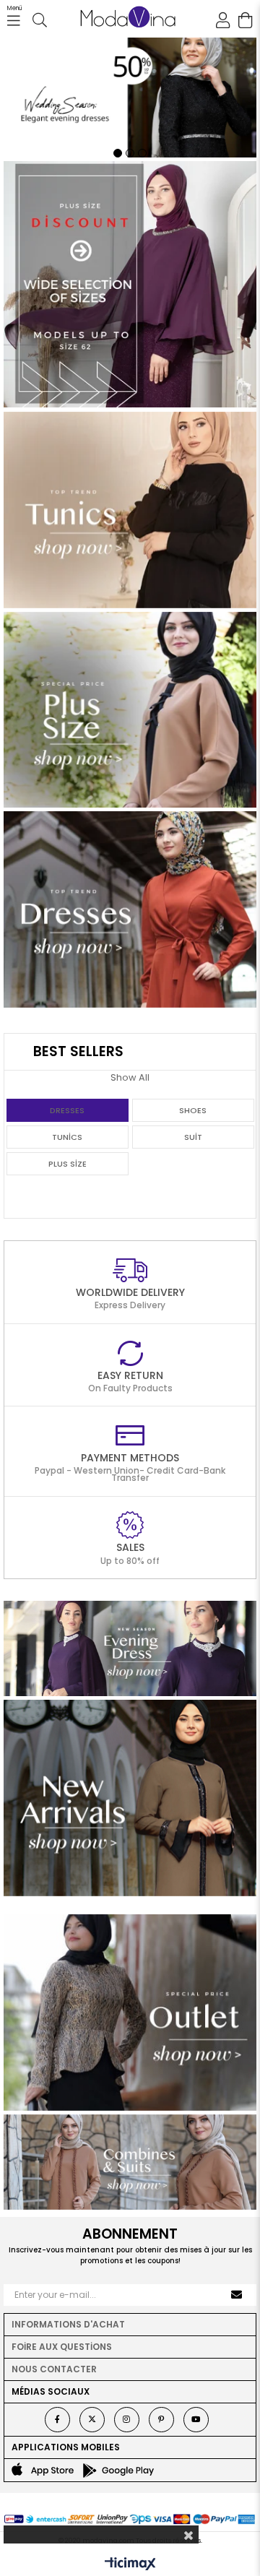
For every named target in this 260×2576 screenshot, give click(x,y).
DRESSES (67, 1110)
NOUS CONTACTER (54, 2369)
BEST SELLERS (78, 1051)
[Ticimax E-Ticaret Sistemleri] (130, 2565)
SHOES (193, 1110)
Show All (130, 1077)
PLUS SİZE (68, 1164)
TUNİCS (67, 1137)
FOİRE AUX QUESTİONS (62, 2347)
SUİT (193, 1137)
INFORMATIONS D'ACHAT (68, 2324)
